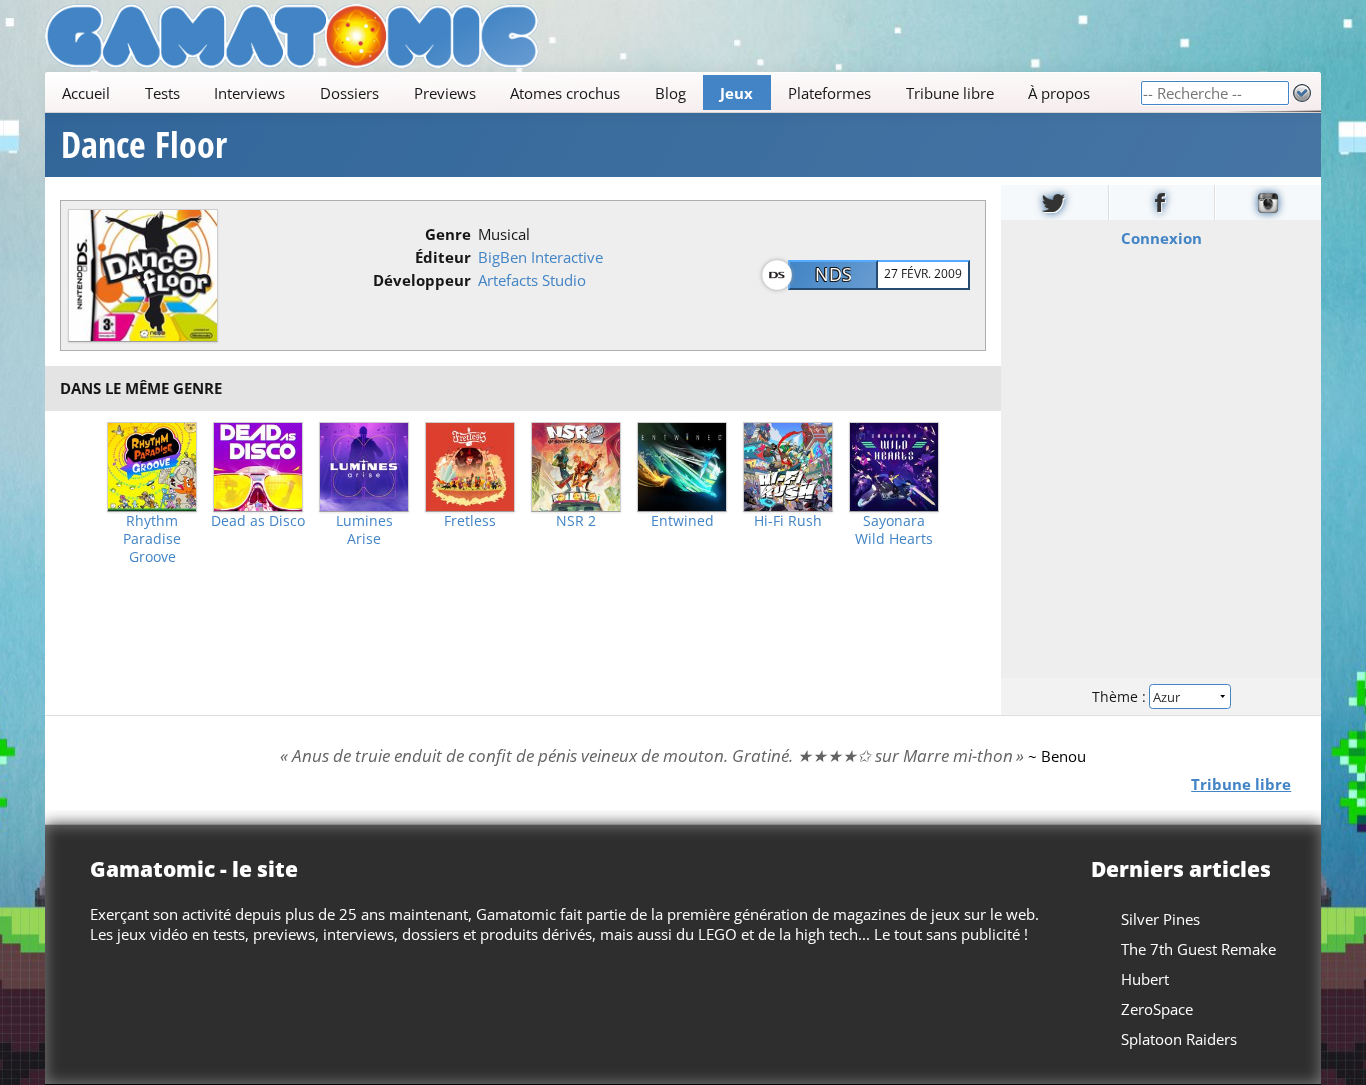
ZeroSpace (1157, 1009)
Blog (670, 93)
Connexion (1161, 238)
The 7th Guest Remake (1198, 949)
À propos (1059, 93)
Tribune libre (950, 93)
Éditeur (443, 257)
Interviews (249, 93)
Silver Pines (1160, 919)
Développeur (422, 280)
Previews (445, 93)
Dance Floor (144, 145)
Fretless (470, 521)
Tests (162, 93)
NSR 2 (576, 521)
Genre (448, 234)
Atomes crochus (565, 93)
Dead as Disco (258, 521)
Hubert (1145, 979)
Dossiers (349, 93)
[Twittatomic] (1054, 202)
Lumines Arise (364, 530)
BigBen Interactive (540, 257)
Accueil (86, 93)
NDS (833, 274)
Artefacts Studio (532, 280)
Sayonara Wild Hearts (894, 530)
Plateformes (829, 93)
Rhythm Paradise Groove (152, 539)
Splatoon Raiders (1179, 1039)
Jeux (736, 93)
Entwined (682, 521)
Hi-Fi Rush (788, 521)
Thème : (1121, 696)
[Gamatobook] (1162, 202)
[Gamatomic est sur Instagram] (1268, 202)
